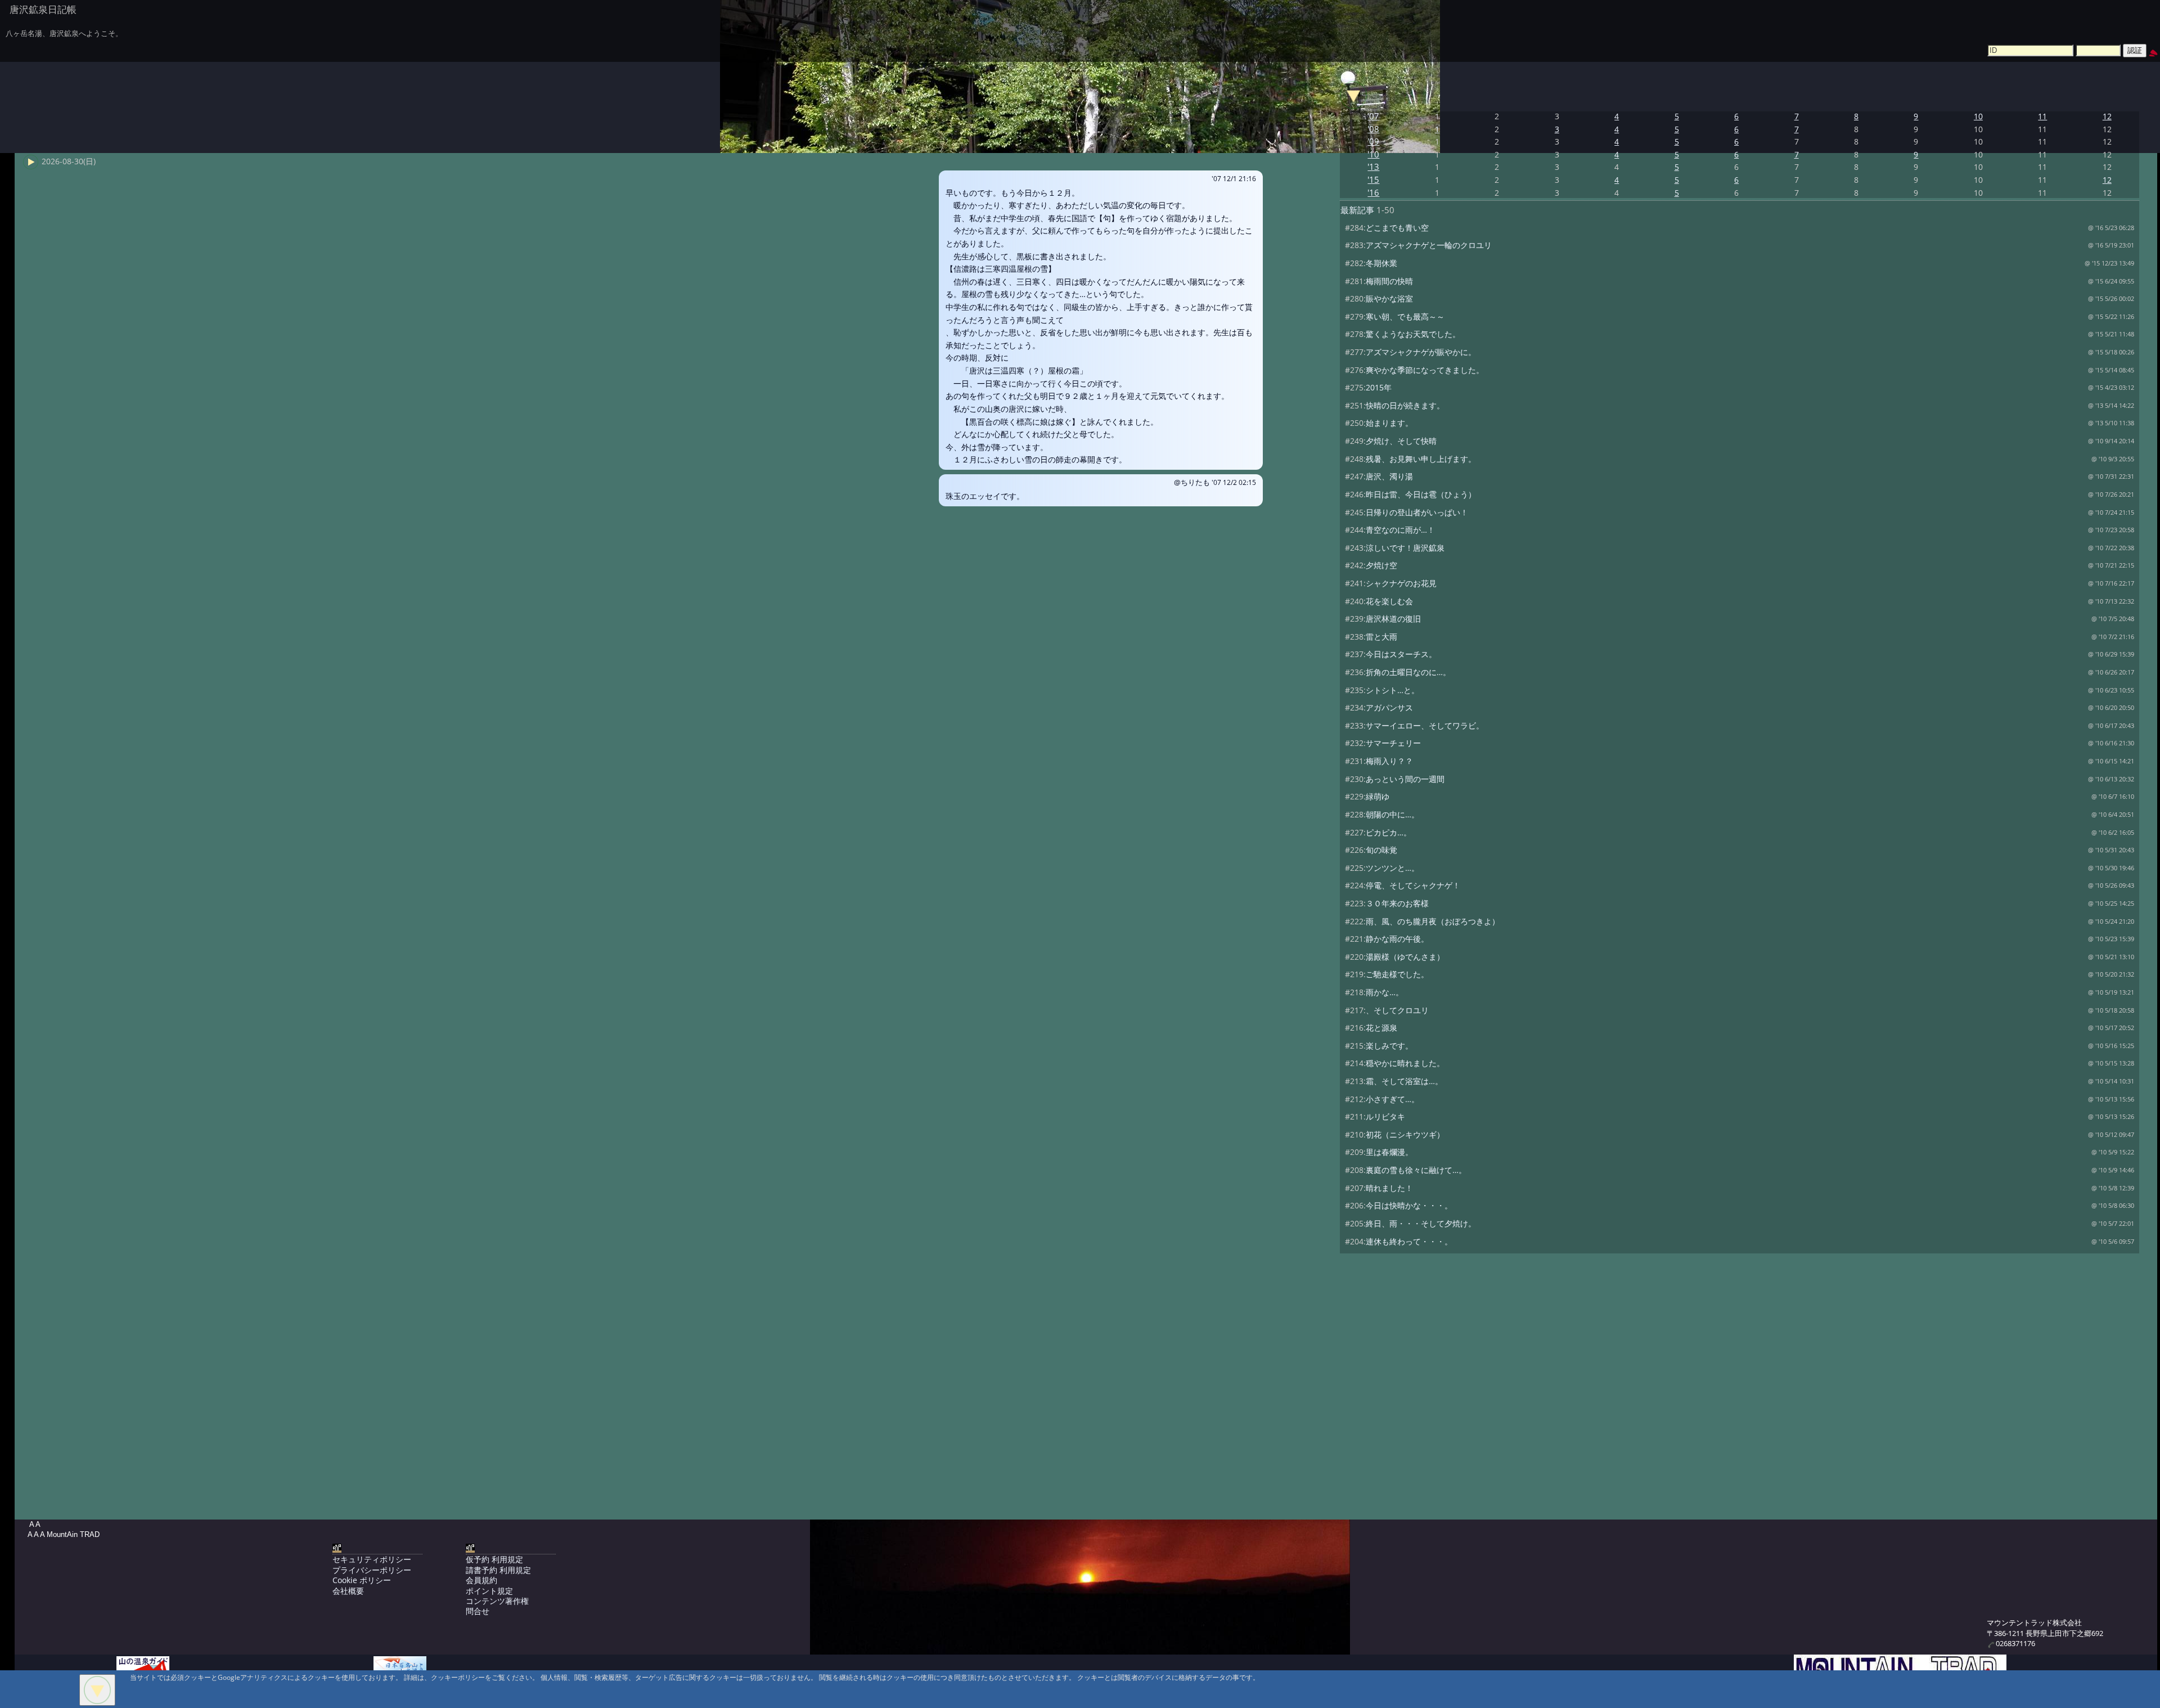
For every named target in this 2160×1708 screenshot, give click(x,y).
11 (2042, 116)
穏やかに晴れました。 (1405, 1063)
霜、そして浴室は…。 (1404, 1081)
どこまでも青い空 (1397, 228)
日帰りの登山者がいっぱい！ (1417, 512)
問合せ (478, 1611)
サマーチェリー (1393, 743)
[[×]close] (97, 1690)
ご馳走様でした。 (1397, 974)
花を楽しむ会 (1389, 601)
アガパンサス (1389, 707)
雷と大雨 (1381, 637)
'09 (1373, 141)
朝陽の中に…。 (1392, 814)
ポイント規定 (489, 1591)
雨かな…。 (1385, 992)
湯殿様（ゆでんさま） (1405, 957)
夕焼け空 (1381, 565)
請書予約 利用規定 (498, 1570)
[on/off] (1353, 95)
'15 (1373, 180)
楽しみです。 (1389, 1046)
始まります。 (1389, 423)
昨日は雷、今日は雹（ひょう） (1421, 494)
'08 (1373, 129)
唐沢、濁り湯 (1389, 476)
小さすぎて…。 (1392, 1099)
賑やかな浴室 (1389, 298)
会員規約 (481, 1580)
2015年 (1379, 387)
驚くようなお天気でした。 (1413, 334)
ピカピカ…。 (1389, 832)
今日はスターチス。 (1401, 654)
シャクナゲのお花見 (1401, 583)
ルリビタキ (1385, 1116)
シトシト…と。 (1392, 690)
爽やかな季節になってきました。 (1425, 370)
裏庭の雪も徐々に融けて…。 (1416, 1170)
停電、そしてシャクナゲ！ (1413, 885)
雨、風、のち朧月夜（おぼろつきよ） (1433, 921)
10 (1978, 116)
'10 (1373, 154)
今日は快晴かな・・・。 (1409, 1205)
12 (2107, 116)
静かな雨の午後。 (1397, 939)
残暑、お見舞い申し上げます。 (1421, 459)
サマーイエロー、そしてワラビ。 (1425, 725)
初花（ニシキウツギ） (1405, 1134)
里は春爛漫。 (1389, 1152)
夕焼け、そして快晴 (1401, 441)
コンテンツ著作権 (497, 1601)
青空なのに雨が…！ (1400, 530)
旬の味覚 (1381, 850)
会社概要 (348, 1591)
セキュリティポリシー (372, 1559)
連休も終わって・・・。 (1409, 1241)
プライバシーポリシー (372, 1570)
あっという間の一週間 (1405, 779)
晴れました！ (1389, 1188)
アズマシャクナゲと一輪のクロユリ (1429, 245)
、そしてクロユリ (1397, 1010)
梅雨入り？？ (1389, 761)
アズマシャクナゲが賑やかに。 (1421, 352)
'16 (1373, 193)
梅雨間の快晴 (1389, 281)
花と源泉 (1381, 1028)
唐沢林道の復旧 (1393, 619)
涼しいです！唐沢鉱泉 (1405, 548)
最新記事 (1357, 210)
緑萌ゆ (1378, 796)
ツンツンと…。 (1392, 868)
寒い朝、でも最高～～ (1405, 316)
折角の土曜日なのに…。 (1408, 672)
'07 (1373, 116)
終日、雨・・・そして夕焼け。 (1421, 1223)
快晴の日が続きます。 (1405, 405)
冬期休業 (1381, 263)
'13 (1373, 167)
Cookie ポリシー (362, 1580)
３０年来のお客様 (1397, 903)
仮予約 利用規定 (494, 1559)
